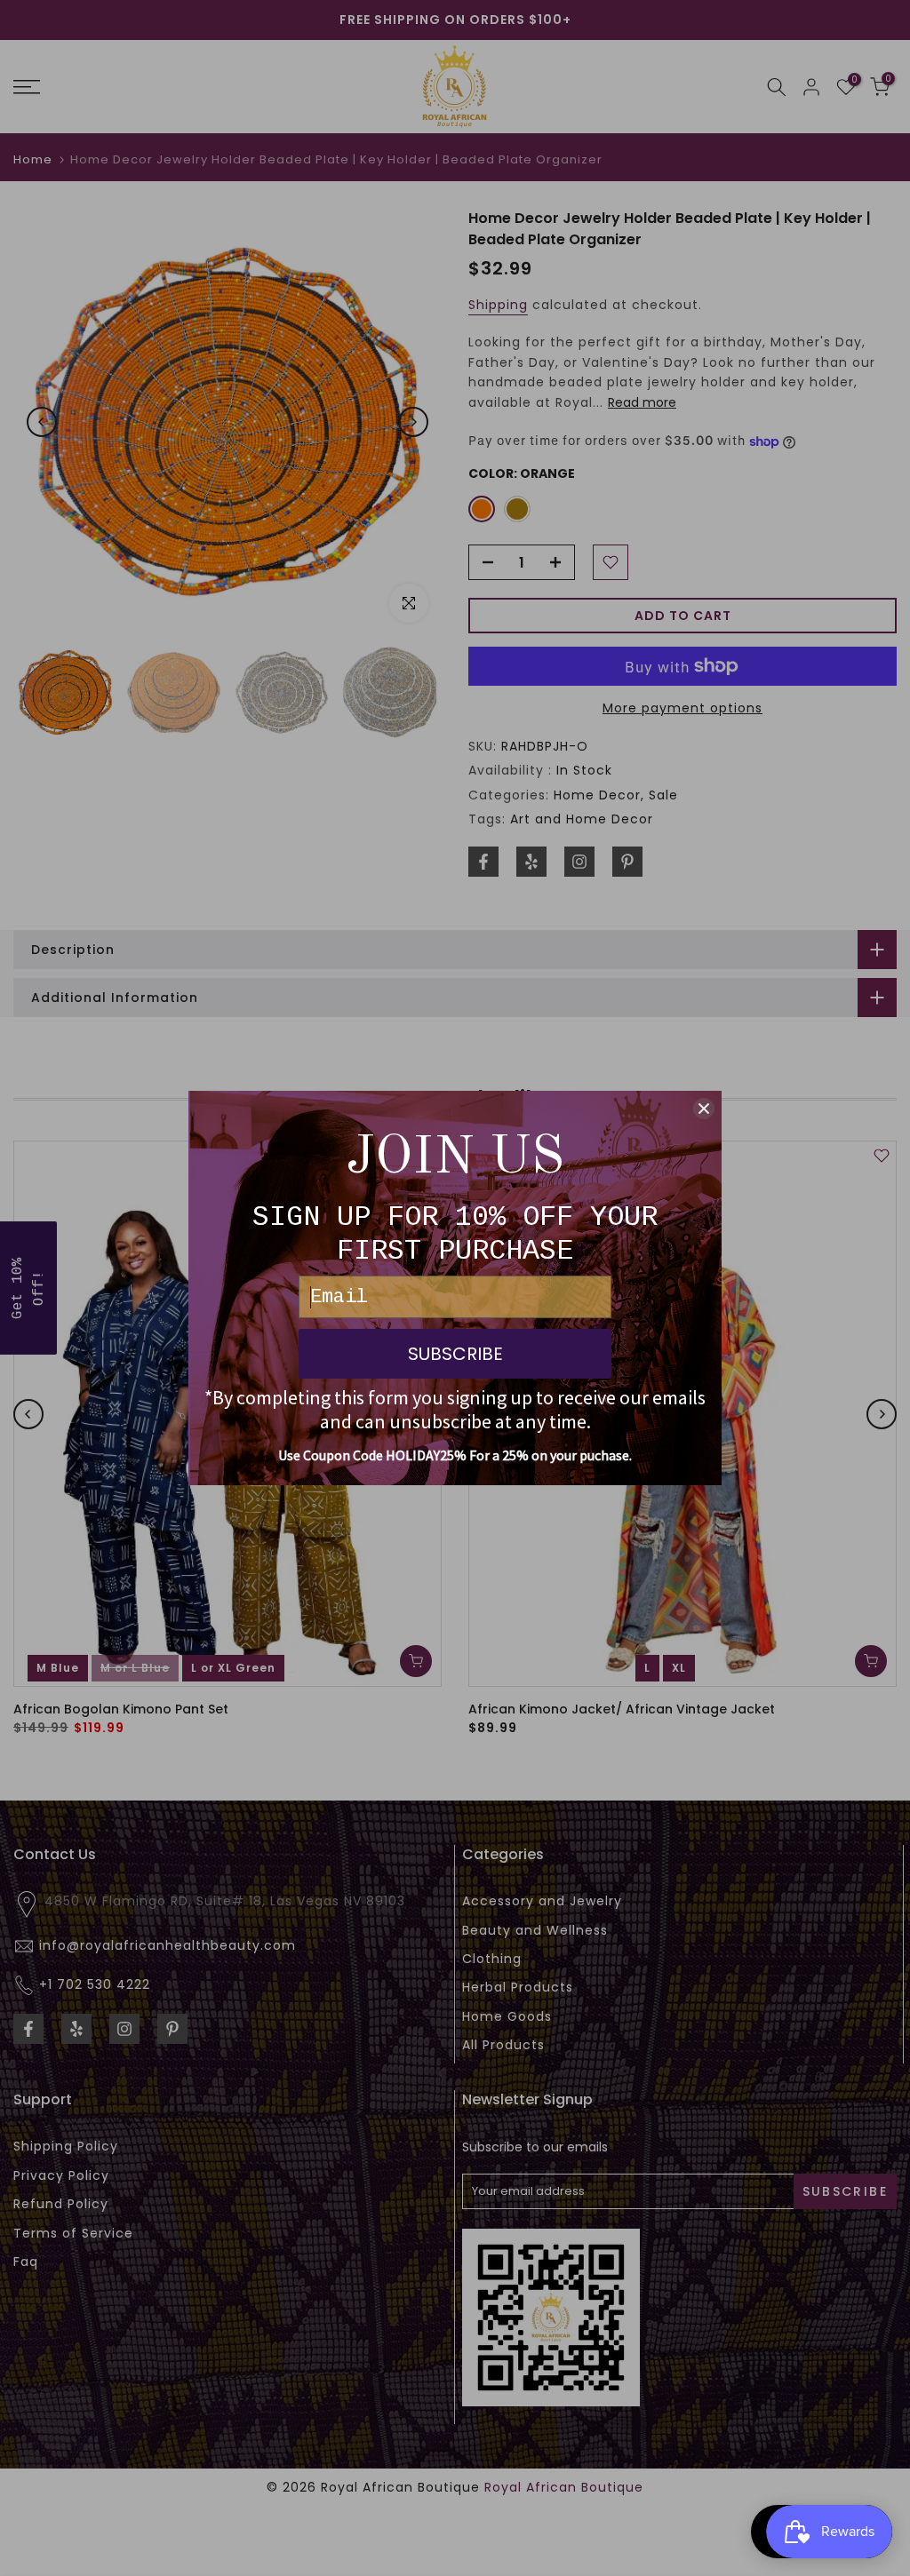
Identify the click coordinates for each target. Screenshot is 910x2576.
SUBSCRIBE (455, 1354)
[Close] (704, 1109)
